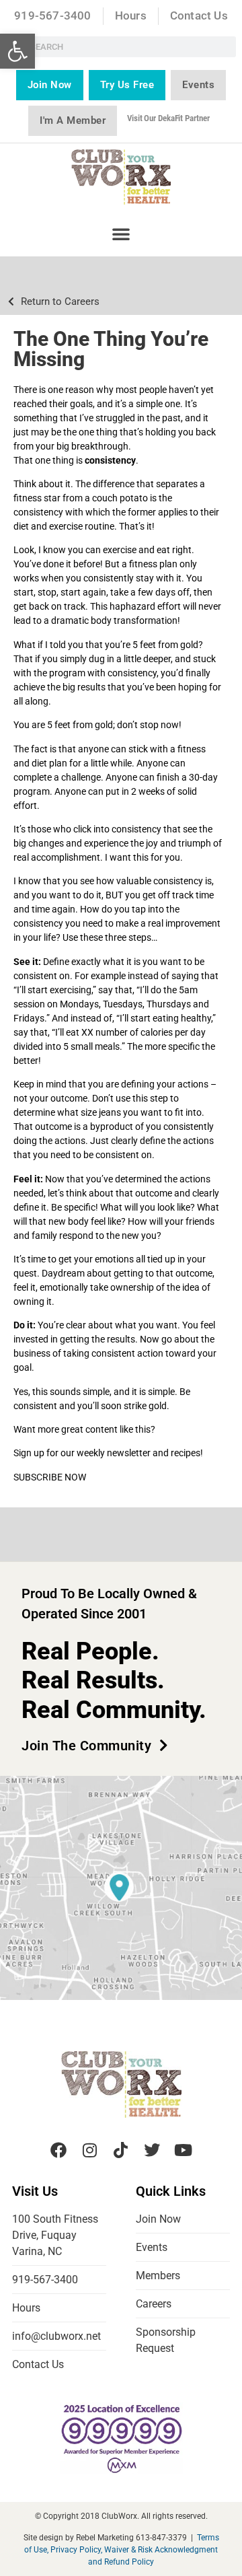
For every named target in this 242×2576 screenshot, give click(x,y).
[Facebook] (58, 2150)
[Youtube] (184, 2150)
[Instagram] (89, 2150)
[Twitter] (152, 2150)
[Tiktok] (121, 2150)
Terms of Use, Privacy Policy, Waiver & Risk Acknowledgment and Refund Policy (122, 2550)
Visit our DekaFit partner (168, 118)
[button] (17, 51)
